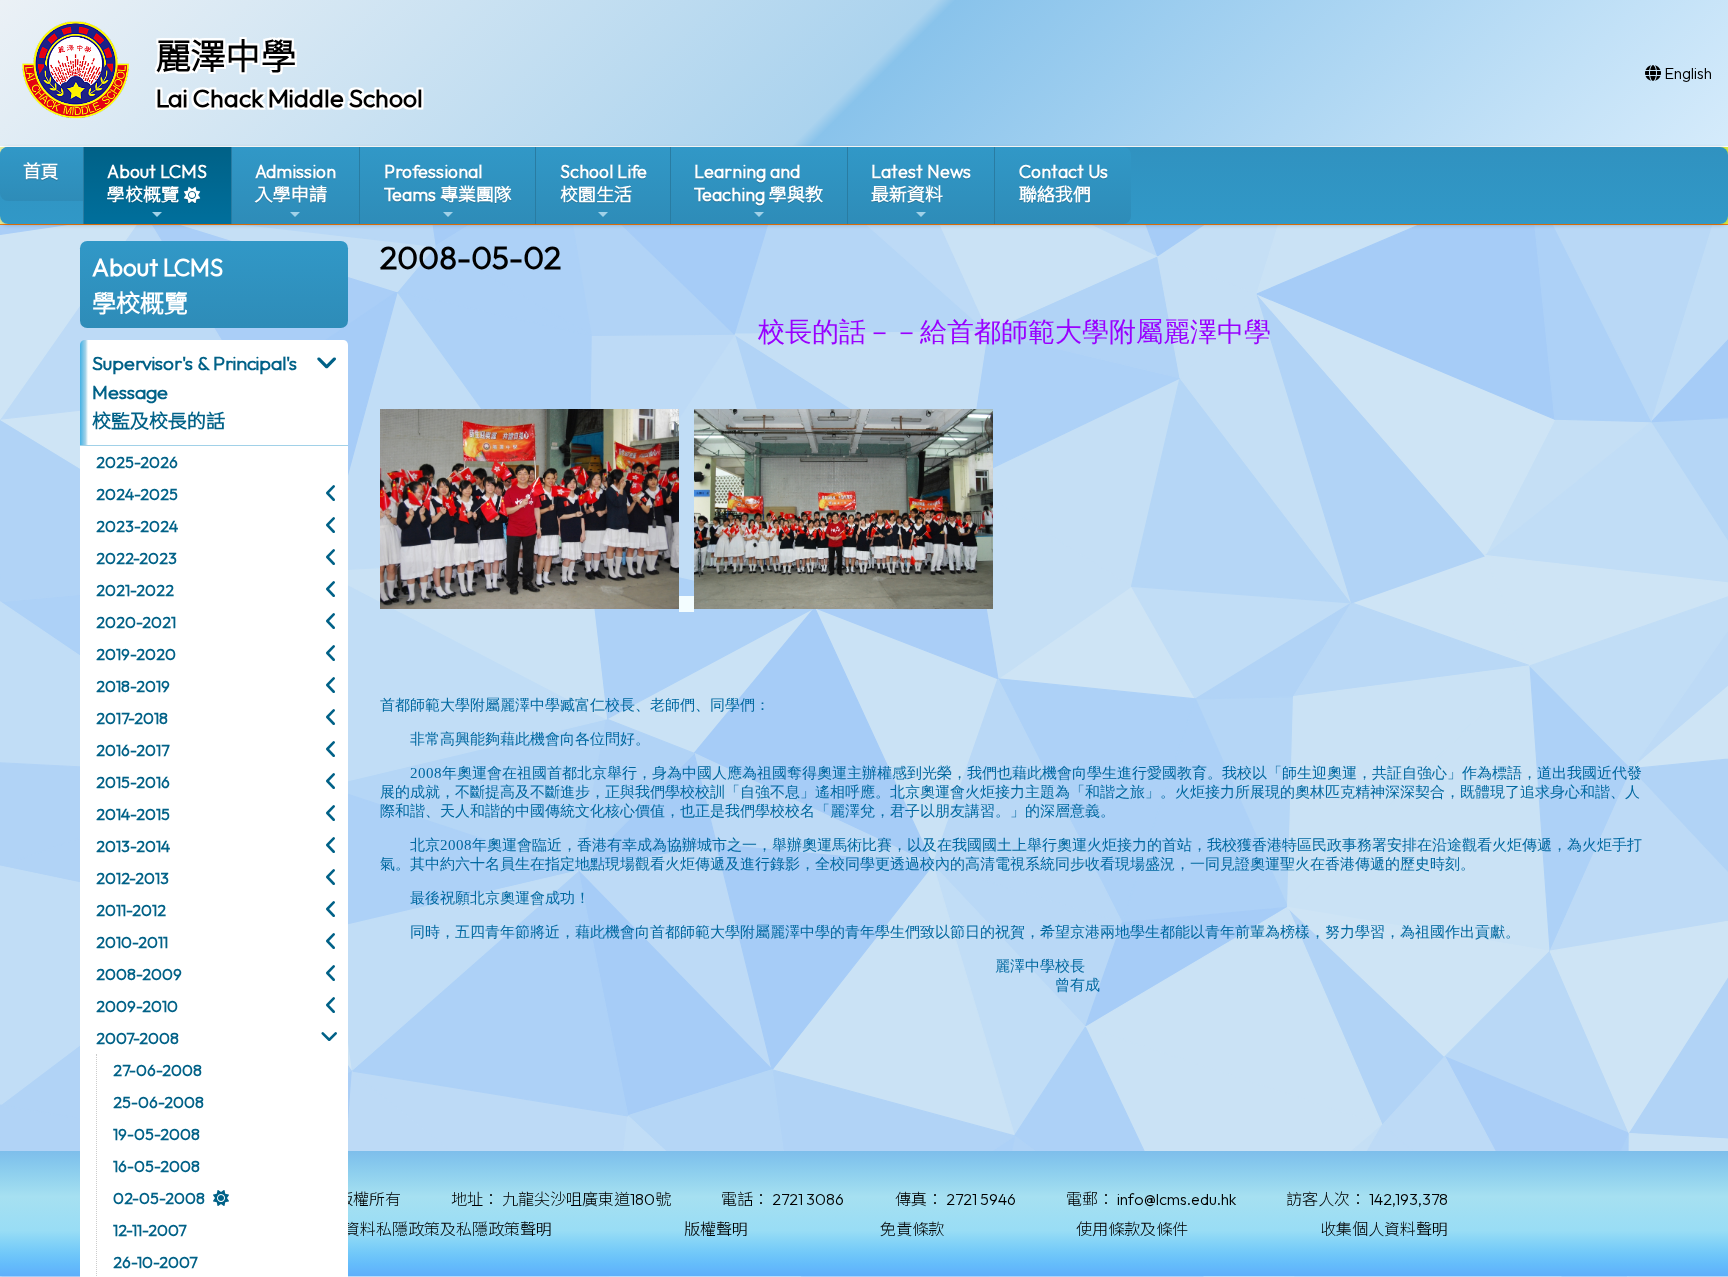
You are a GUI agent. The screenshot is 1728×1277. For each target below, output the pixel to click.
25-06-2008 (158, 1102)
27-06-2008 (157, 1070)
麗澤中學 (226, 56)
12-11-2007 (149, 1230)
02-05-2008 (159, 1198)
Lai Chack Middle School (289, 98)
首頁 (41, 171)
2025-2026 (137, 462)
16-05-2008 (156, 1166)
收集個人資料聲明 (1384, 1229)
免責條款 (912, 1229)
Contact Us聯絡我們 (1063, 183)
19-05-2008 (156, 1134)
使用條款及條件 (1132, 1229)
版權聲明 (716, 1229)
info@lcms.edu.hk (1176, 1199)
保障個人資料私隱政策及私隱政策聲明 (416, 1229)
